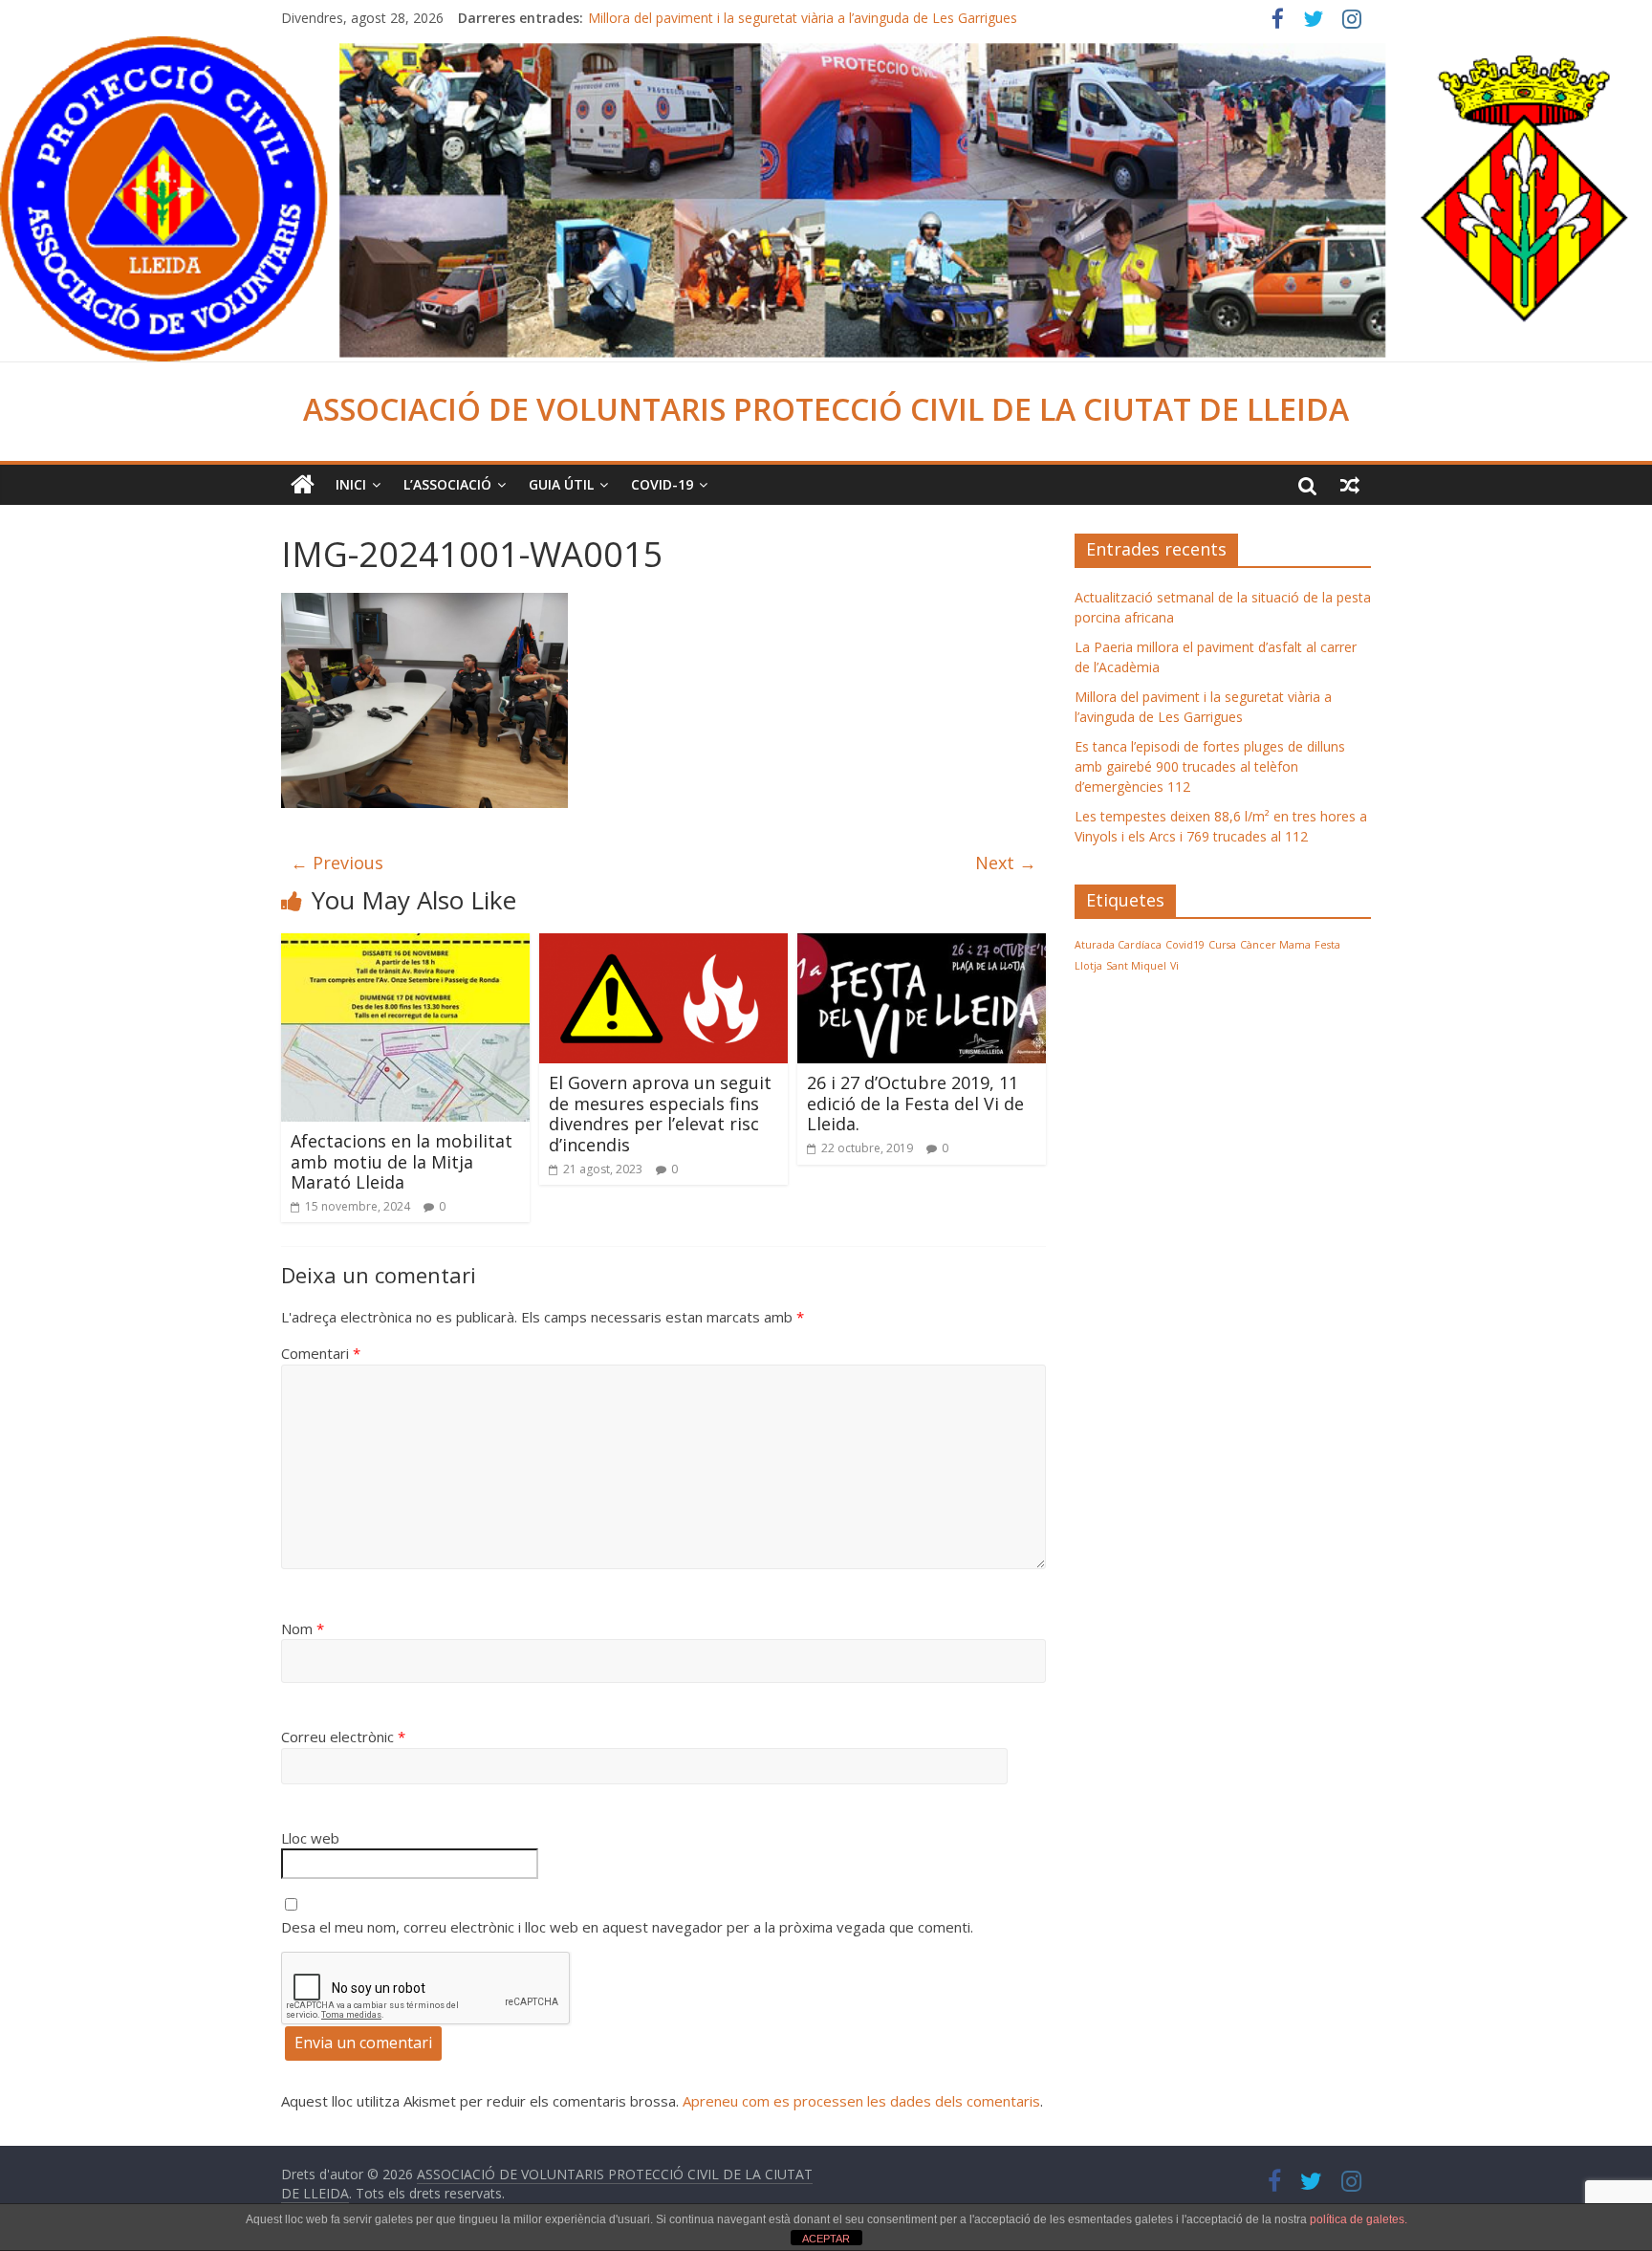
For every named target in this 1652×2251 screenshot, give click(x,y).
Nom (303, 1628)
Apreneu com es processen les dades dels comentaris (861, 2101)
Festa (1327, 945)
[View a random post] (1350, 485)
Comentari (321, 1353)
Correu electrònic (343, 1737)
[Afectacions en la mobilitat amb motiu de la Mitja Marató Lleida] (405, 945)
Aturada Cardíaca (1118, 945)
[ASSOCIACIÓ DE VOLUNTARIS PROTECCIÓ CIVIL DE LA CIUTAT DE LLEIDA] (826, 48)
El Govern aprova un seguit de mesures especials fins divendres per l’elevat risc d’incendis (660, 1114)
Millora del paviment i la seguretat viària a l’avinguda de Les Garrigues (803, 18)
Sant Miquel (1136, 966)
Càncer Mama (1275, 945)
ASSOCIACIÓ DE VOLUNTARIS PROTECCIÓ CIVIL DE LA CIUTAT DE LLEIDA (826, 409)
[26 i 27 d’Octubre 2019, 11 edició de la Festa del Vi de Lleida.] (922, 945)
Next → (1006, 863)
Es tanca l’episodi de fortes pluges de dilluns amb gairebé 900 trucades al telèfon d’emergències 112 (1210, 766)
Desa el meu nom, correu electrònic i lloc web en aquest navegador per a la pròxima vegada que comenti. (627, 1927)
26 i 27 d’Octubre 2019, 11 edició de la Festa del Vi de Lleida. (915, 1103)
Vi (1174, 966)
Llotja (1088, 966)
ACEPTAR (826, 2239)
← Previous (337, 863)
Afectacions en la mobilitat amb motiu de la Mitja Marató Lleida (402, 1161)
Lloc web (310, 1838)
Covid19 (1185, 945)
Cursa (1222, 945)
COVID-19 (662, 484)
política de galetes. (1359, 2219)
